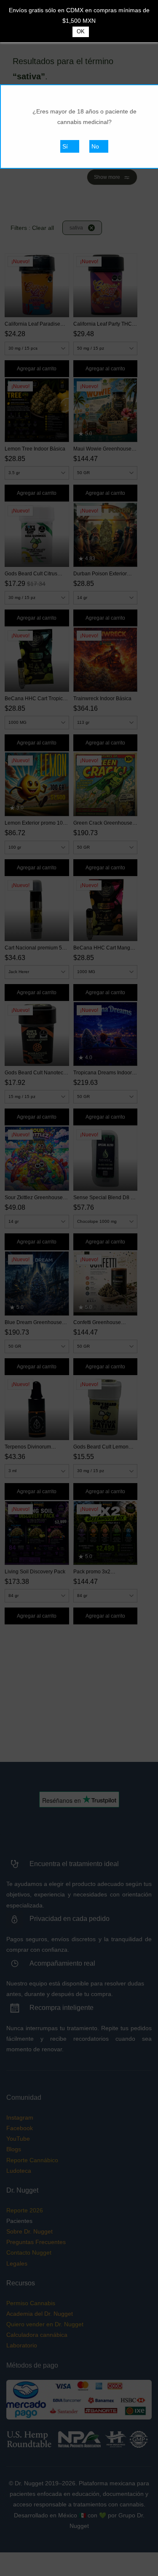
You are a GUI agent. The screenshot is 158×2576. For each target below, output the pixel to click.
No (95, 146)
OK (81, 31)
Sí (65, 146)
